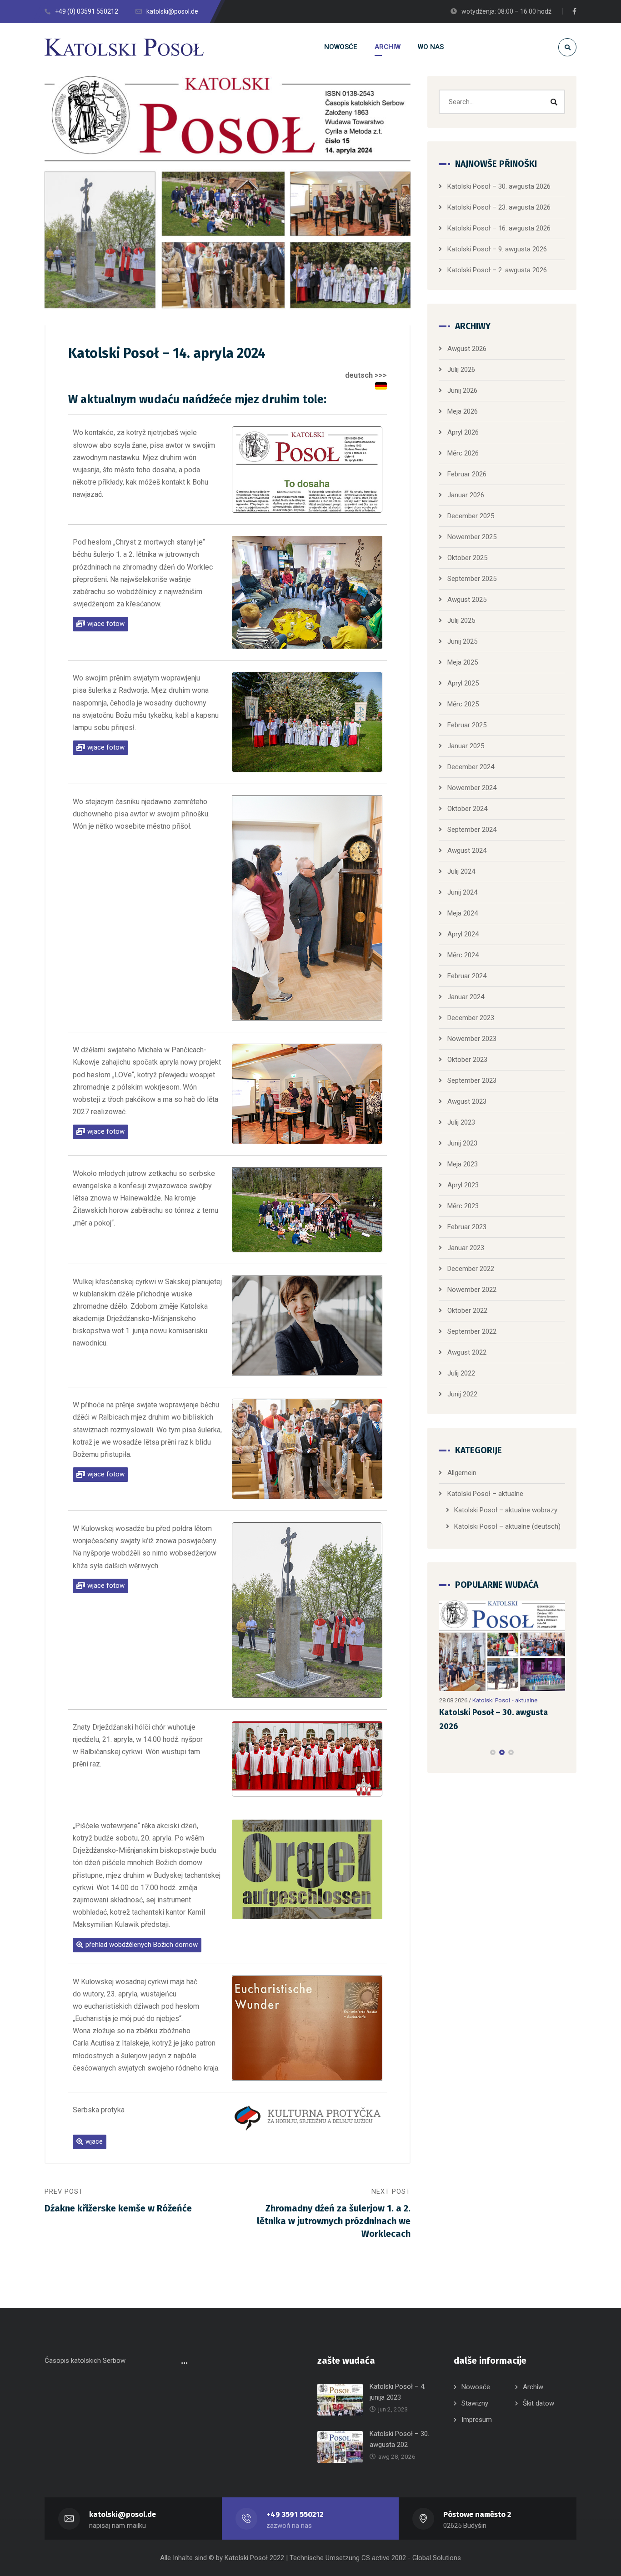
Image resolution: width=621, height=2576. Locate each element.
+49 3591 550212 (295, 2514)
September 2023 (472, 1080)
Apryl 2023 (463, 1185)
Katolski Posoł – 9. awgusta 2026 (497, 249)
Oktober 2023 (467, 1060)
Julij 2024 (461, 871)
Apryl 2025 (463, 683)
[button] (100, 624)
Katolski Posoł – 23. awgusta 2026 (499, 207)
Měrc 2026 (463, 453)
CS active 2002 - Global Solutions (411, 2558)
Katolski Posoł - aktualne (448, 1700)
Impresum (477, 2420)
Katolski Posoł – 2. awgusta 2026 (497, 270)
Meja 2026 (463, 411)
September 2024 (472, 830)
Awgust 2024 (467, 850)
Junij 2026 (462, 390)
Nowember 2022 (472, 1290)
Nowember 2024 (472, 788)
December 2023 (471, 1018)
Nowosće (476, 2387)
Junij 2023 (462, 1143)
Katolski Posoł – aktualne (485, 1494)
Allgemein (462, 1473)
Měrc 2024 (463, 955)
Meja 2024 (463, 913)
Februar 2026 (467, 474)
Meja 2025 (463, 662)
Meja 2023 (463, 1164)
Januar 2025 (466, 746)
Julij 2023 (461, 1122)
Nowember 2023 (472, 1039)
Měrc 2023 (463, 1206)
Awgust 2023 (467, 1101)
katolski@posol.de (123, 2514)
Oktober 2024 (467, 809)
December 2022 (471, 1269)
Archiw (533, 2387)
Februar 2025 (467, 725)
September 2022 (472, 1331)
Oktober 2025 (467, 558)
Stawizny (475, 2403)
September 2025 (472, 579)
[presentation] (443, 1752)
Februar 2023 (467, 1227)
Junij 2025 (462, 641)
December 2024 (471, 767)
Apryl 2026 (463, 432)
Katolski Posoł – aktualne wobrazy (506, 1510)
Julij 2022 (461, 1373)
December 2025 (471, 516)
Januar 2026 (466, 495)
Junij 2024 (462, 892)
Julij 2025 (461, 620)
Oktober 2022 (467, 1311)
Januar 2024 (466, 997)
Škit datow (538, 2403)
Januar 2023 (466, 1248)
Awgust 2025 (467, 600)
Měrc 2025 (463, 704)
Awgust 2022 (467, 1352)
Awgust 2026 (467, 349)
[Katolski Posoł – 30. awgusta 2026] (446, 1646)
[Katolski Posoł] (124, 47)
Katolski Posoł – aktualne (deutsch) (507, 1526)
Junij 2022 (462, 1394)
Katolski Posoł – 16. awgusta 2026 (499, 228)
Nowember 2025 (472, 537)
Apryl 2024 (463, 934)
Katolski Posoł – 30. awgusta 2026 (499, 186)
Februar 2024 (467, 976)
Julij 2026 (461, 370)
